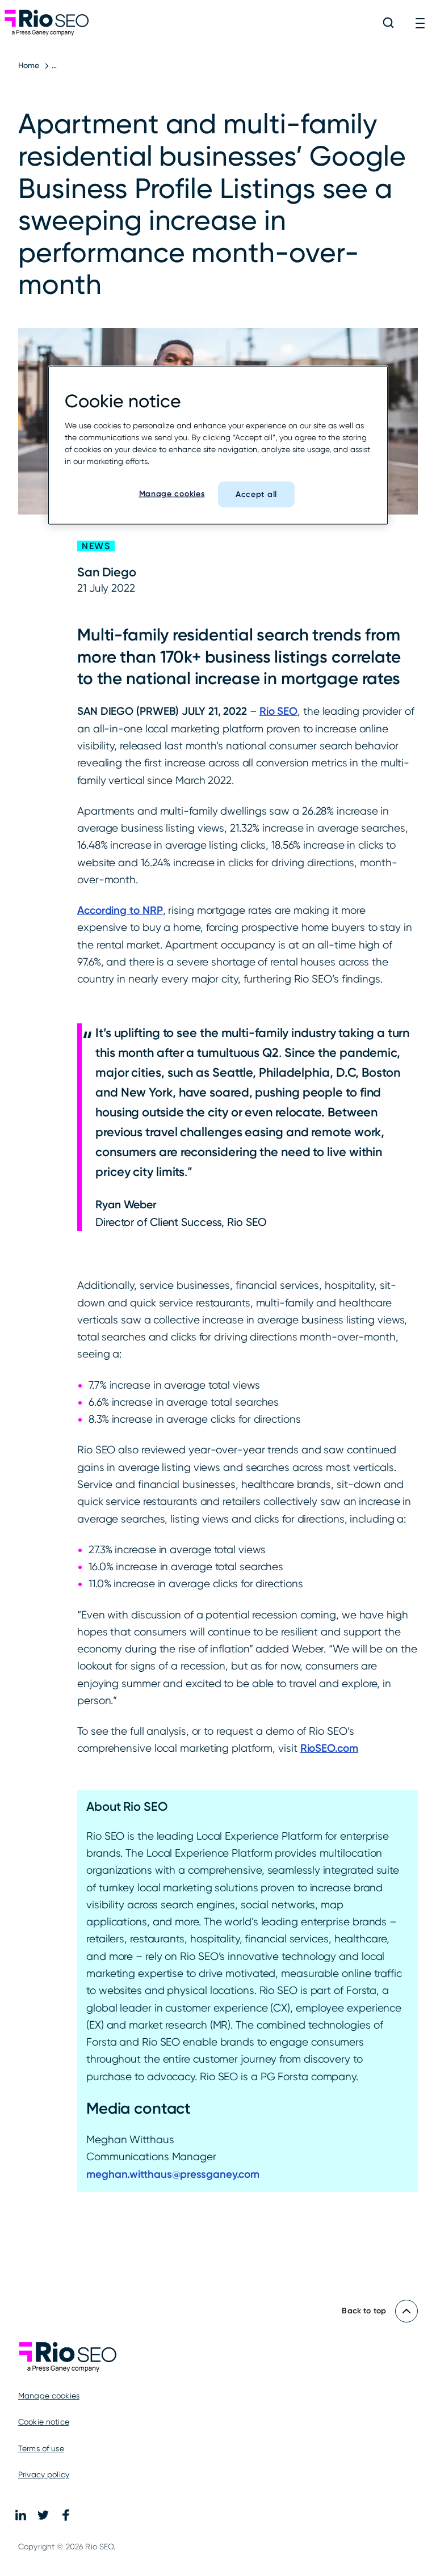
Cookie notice (44, 2422)
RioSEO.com (329, 1748)
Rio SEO (278, 711)
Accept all (256, 494)
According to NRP (120, 910)
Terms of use (41, 2448)
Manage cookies (49, 2396)
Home (29, 65)
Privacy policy (44, 2474)
